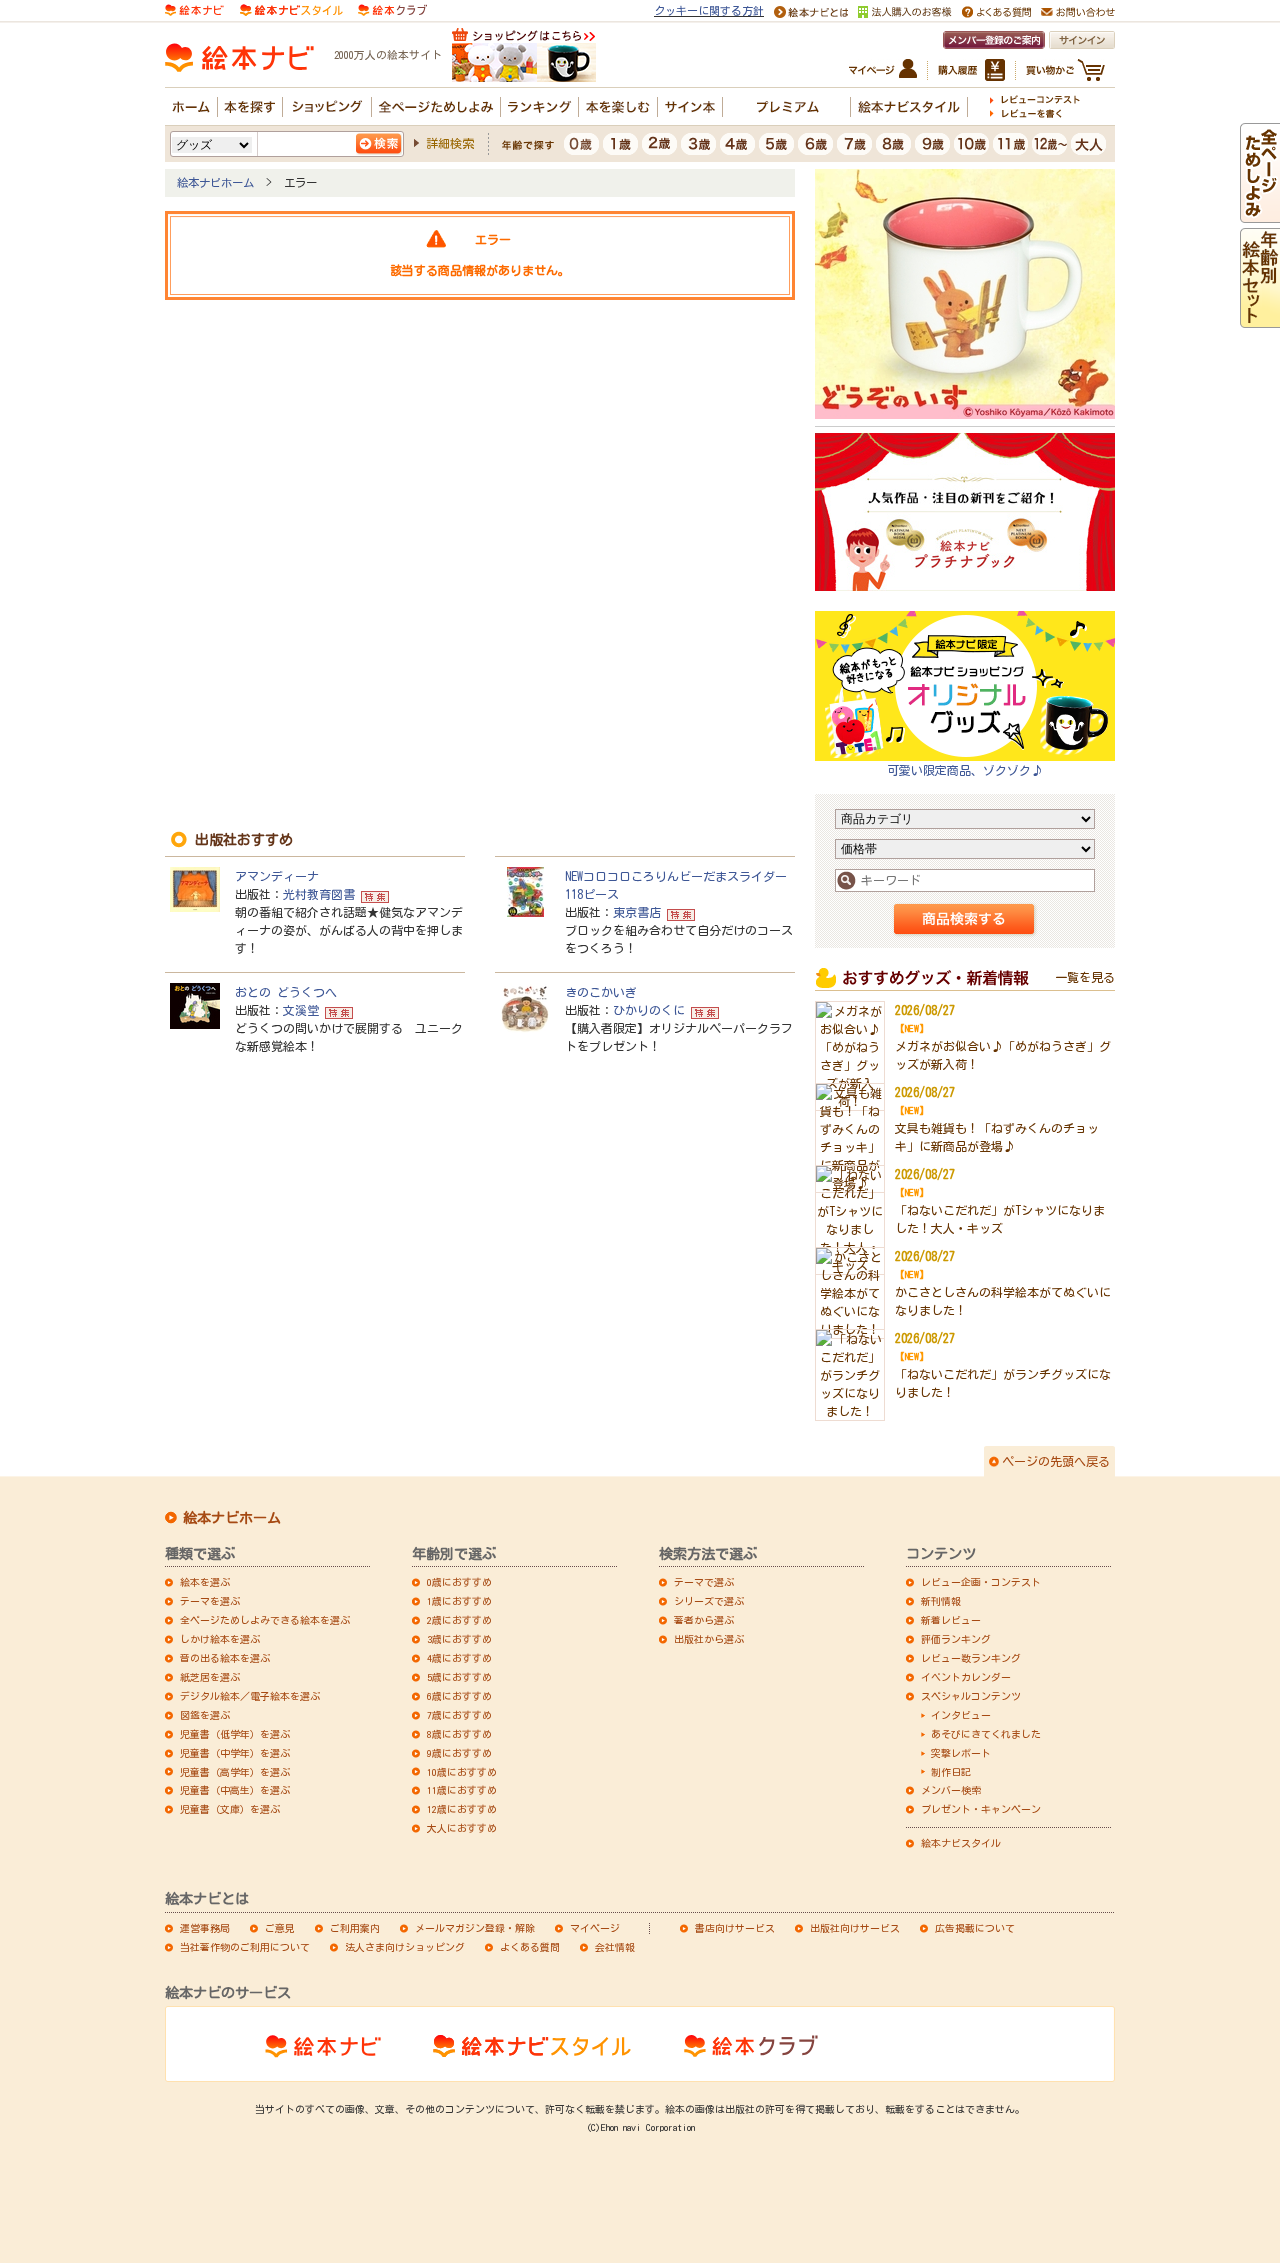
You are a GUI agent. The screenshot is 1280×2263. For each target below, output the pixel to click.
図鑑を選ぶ (205, 1715)
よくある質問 (530, 1947)
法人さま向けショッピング (405, 1947)
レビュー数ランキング (971, 1658)
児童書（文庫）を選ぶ (230, 1809)
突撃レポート (961, 1753)
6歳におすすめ (459, 1696)
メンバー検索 (951, 1790)
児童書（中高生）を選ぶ (235, 1790)
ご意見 (280, 1928)
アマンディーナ (277, 876)
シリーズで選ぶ (709, 1601)
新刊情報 (941, 1601)
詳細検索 (450, 143)
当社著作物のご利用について (245, 1947)
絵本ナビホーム (215, 182)
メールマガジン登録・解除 (475, 1928)
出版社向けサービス (855, 1928)
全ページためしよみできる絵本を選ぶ (265, 1620)
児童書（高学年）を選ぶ (235, 1772)
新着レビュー (951, 1620)
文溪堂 (301, 1010)
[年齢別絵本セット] (1260, 319)
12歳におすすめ (462, 1809)
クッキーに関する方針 (709, 10)
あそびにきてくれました (986, 1734)
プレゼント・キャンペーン (981, 1809)
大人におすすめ (462, 1828)
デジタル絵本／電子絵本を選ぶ (250, 1696)
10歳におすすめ (462, 1772)
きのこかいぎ (601, 992)
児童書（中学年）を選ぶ (235, 1753)
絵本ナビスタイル (961, 1843)
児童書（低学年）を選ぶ (235, 1734)
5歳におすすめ (459, 1677)
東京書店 (637, 912)
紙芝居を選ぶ (210, 1677)
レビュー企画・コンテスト (981, 1582)
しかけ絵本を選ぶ (220, 1639)
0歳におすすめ (459, 1582)
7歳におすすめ (459, 1715)
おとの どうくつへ (286, 992)
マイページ (595, 1928)
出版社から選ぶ (709, 1639)
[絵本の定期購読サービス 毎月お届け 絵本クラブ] (392, 8)
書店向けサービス (735, 1928)
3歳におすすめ (459, 1639)
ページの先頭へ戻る (1056, 1461)
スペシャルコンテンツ (971, 1696)
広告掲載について (975, 1928)
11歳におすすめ (462, 1790)
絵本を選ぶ (205, 1582)
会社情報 (615, 1947)
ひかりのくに (649, 1010)
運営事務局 (205, 1928)
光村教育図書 (319, 894)
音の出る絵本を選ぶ (225, 1658)
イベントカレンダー (966, 1677)
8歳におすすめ (459, 1734)
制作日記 (951, 1772)
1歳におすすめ (459, 1601)
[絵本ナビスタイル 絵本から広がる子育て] (291, 8)
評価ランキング (956, 1639)
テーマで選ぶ (704, 1582)
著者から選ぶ (704, 1620)
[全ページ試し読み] (1260, 214)
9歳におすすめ (459, 1753)
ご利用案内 (355, 1928)
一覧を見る (1085, 977)
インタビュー (961, 1715)
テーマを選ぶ (210, 1601)
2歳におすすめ (459, 1620)
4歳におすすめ (459, 1658)
